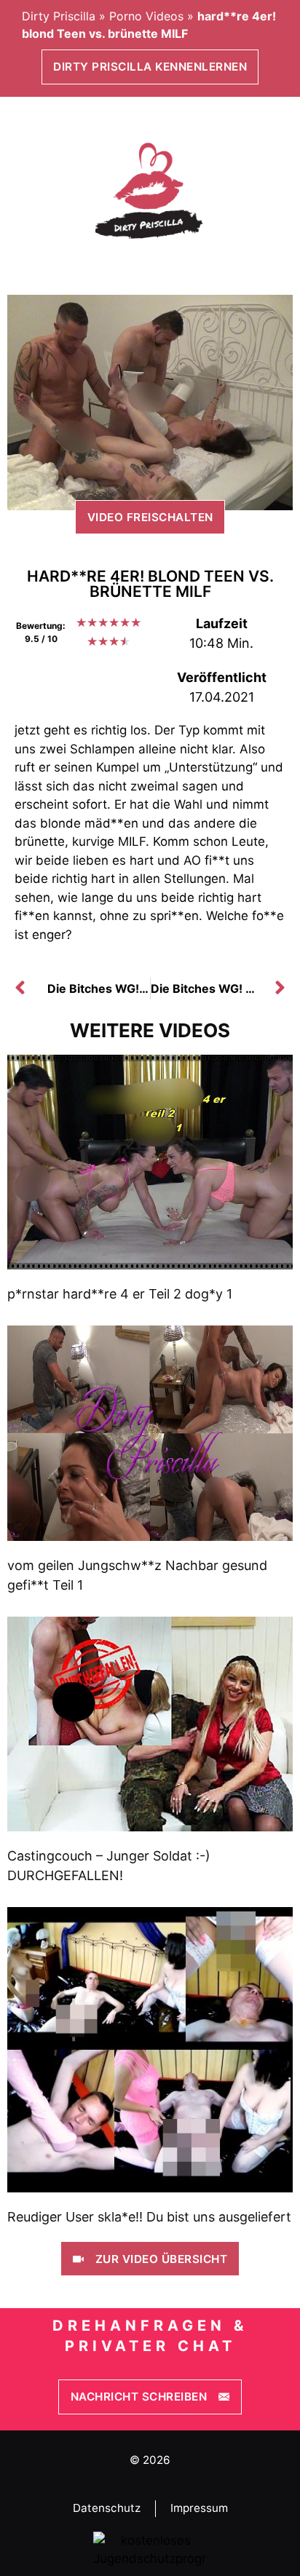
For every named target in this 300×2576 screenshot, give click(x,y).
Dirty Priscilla (59, 16)
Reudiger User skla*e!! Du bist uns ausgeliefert (149, 2217)
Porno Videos (146, 16)
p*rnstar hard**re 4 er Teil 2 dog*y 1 (120, 1294)
